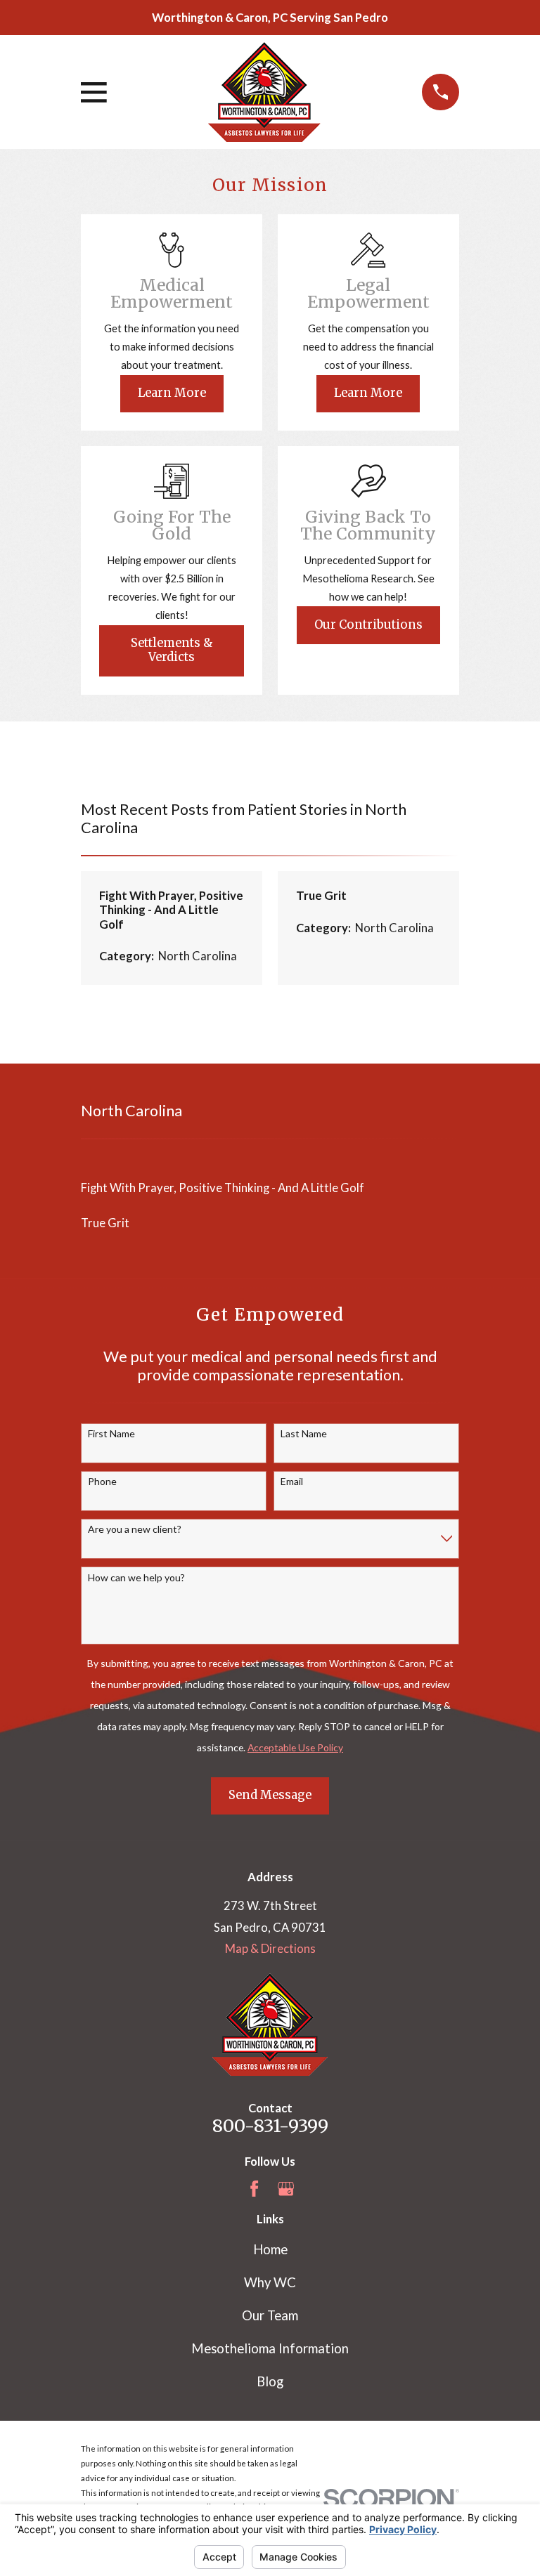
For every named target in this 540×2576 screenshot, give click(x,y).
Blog (270, 2381)
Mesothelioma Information (270, 2348)
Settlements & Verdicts (172, 650)
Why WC (270, 2282)
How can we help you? (136, 1578)
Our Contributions (368, 625)
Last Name (304, 1434)
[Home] (264, 92)
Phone (102, 1482)
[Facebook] (254, 2189)
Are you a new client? (135, 1529)
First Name (111, 1434)
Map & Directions (270, 1949)
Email (292, 1482)
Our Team (270, 2315)
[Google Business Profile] (286, 2189)
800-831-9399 (270, 2126)
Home (270, 2249)
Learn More (172, 393)
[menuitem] (270, 1188)
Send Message (270, 1795)
